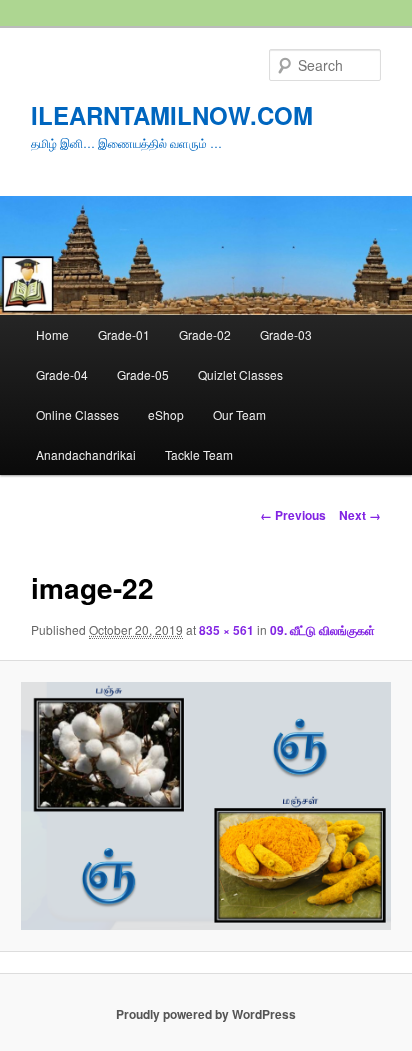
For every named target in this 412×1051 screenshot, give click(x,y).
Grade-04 (62, 374)
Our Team (239, 414)
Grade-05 (143, 374)
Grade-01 (124, 334)
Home (52, 334)
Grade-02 (205, 334)
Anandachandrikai (86, 454)
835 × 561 (226, 630)
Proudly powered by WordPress (206, 1014)
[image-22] (205, 806)
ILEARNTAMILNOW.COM (172, 115)
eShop (166, 414)
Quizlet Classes (240, 374)
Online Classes (77, 414)
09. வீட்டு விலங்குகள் (322, 630)
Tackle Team (199, 454)
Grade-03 (286, 334)
